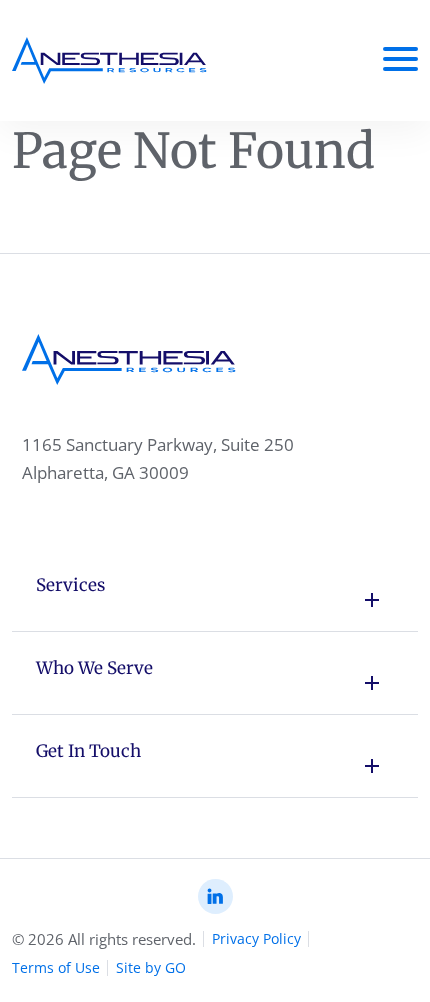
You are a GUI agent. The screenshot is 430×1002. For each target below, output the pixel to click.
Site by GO (151, 967)
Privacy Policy (256, 938)
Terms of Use (56, 967)
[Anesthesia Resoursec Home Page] (109, 60)
